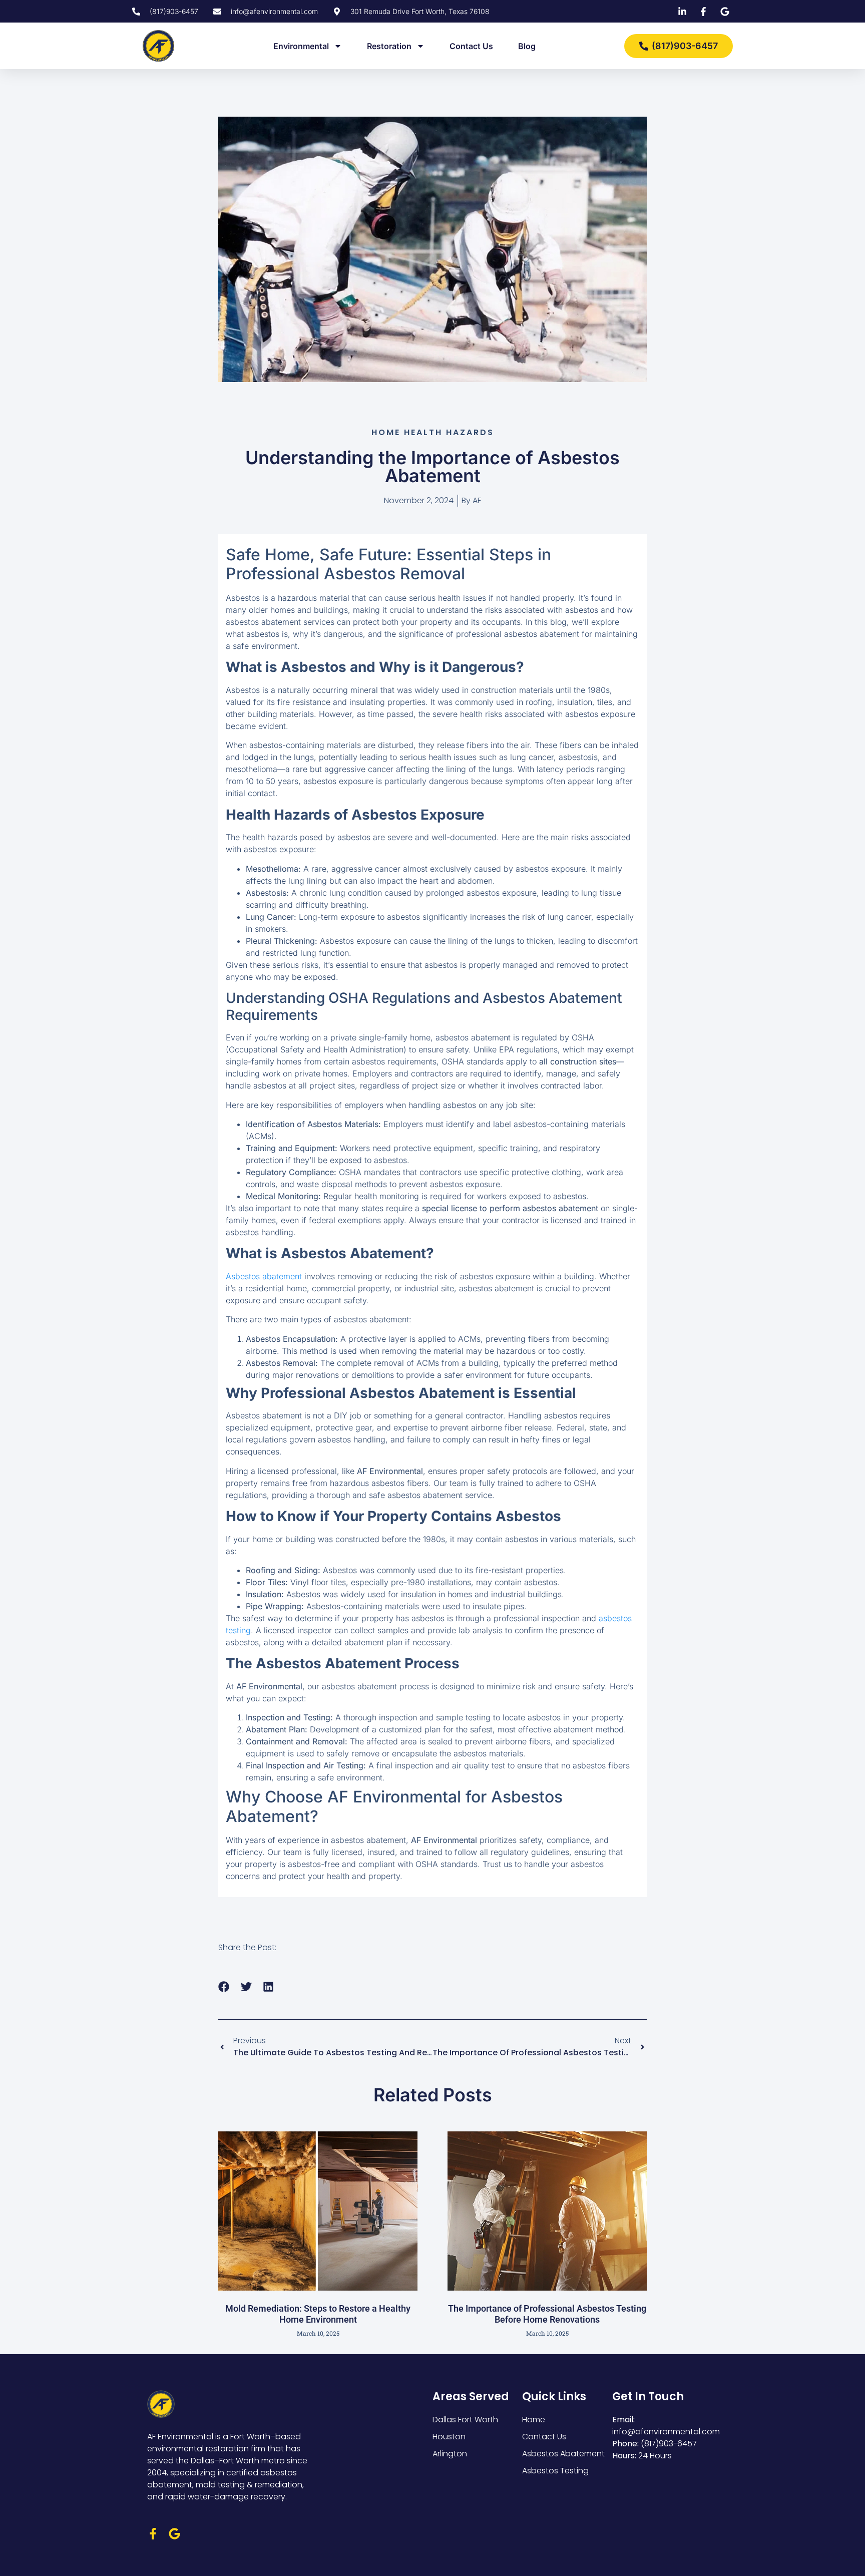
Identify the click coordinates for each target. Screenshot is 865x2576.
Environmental (301, 46)
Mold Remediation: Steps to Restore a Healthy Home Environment (318, 2314)
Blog (527, 46)
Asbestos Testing (555, 2471)
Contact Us (471, 46)
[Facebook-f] (153, 2534)
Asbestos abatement (264, 1276)
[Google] (174, 2534)
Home (534, 2420)
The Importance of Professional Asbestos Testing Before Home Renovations (547, 2314)
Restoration (389, 46)
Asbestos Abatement (563, 2454)
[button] (224, 1986)
